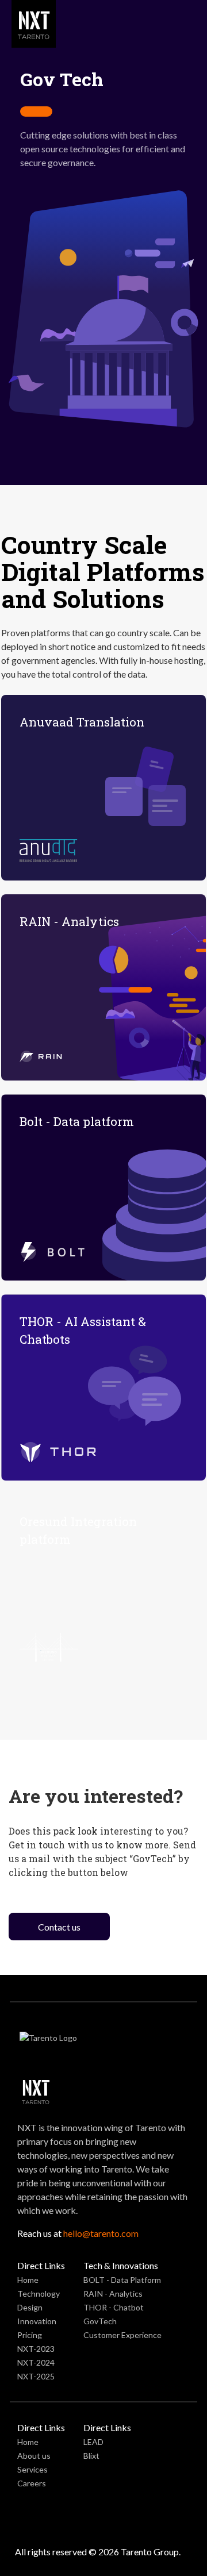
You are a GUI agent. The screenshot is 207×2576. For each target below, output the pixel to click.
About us (34, 2456)
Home (28, 2280)
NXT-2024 (36, 2362)
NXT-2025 (36, 2376)
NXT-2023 (36, 2349)
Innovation (37, 2321)
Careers (32, 2483)
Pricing (30, 2335)
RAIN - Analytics (113, 2294)
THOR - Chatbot (114, 2307)
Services (32, 2469)
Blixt (91, 2456)
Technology (39, 2294)
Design (30, 2307)
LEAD (93, 2442)
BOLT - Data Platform (122, 2280)
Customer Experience (122, 2335)
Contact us (59, 1927)
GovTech (100, 2321)
